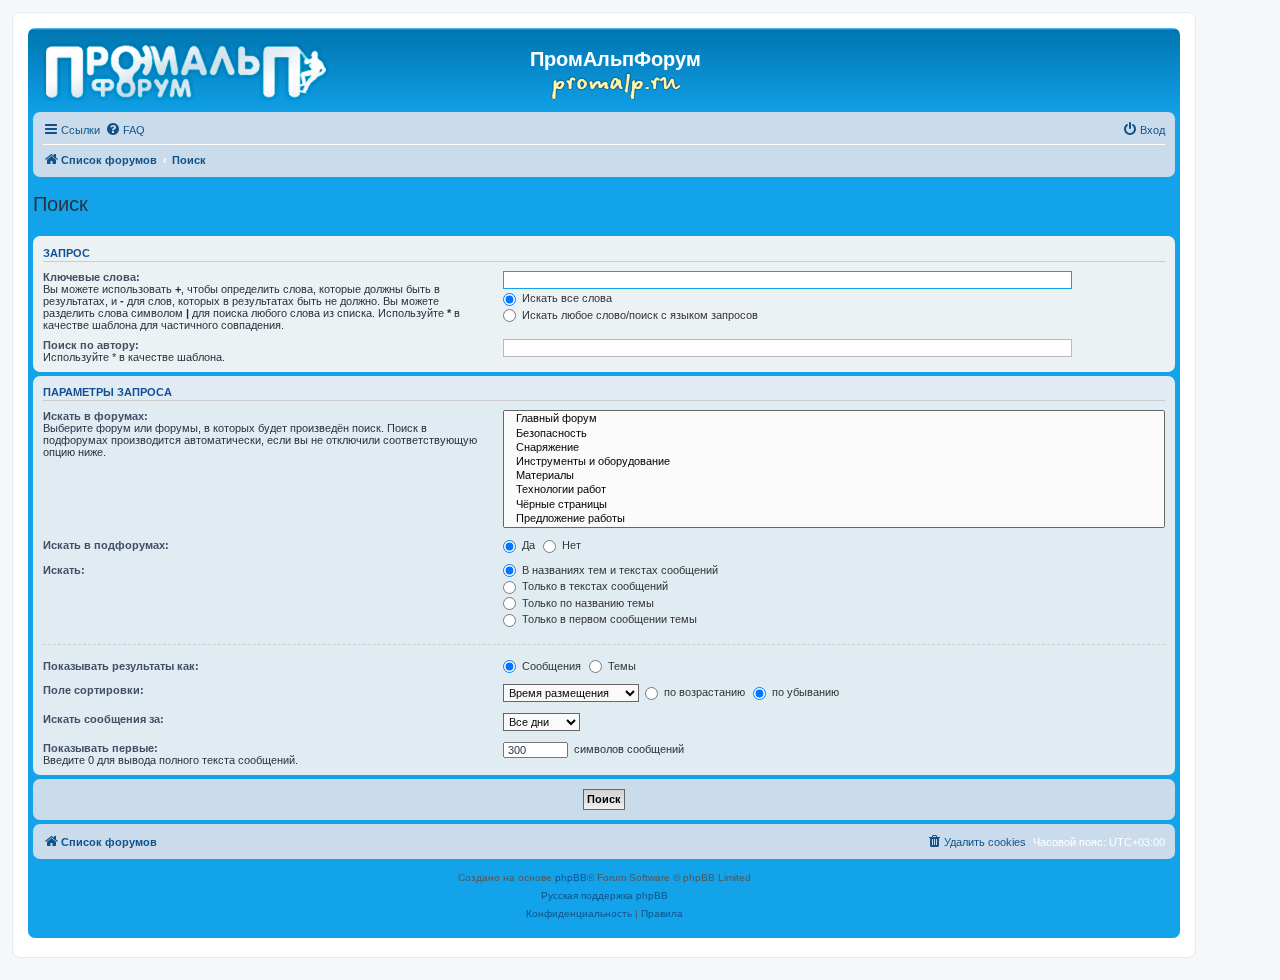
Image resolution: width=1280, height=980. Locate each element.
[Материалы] (834, 476)
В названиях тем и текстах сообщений (618, 570)
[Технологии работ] (834, 490)
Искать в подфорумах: (106, 545)
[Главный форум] (834, 419)
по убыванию (804, 692)
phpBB (571, 877)
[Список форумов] (187, 68)
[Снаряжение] (834, 448)
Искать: (64, 570)
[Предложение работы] (834, 519)
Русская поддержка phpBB (604, 895)
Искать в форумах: (95, 416)
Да (527, 545)
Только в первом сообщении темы (608, 619)
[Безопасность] (834, 434)
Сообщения (550, 666)
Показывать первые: (100, 748)
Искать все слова (565, 298)
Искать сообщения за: (103, 719)
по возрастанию (703, 692)
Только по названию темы (586, 603)
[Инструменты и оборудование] (834, 462)
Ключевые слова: (91, 277)
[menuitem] (125, 130)
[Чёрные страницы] (834, 505)
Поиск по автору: (91, 345)
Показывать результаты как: (121, 666)
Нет (570, 545)
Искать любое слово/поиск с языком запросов (638, 315)
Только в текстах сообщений (593, 586)
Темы (620, 666)
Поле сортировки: (93, 690)
